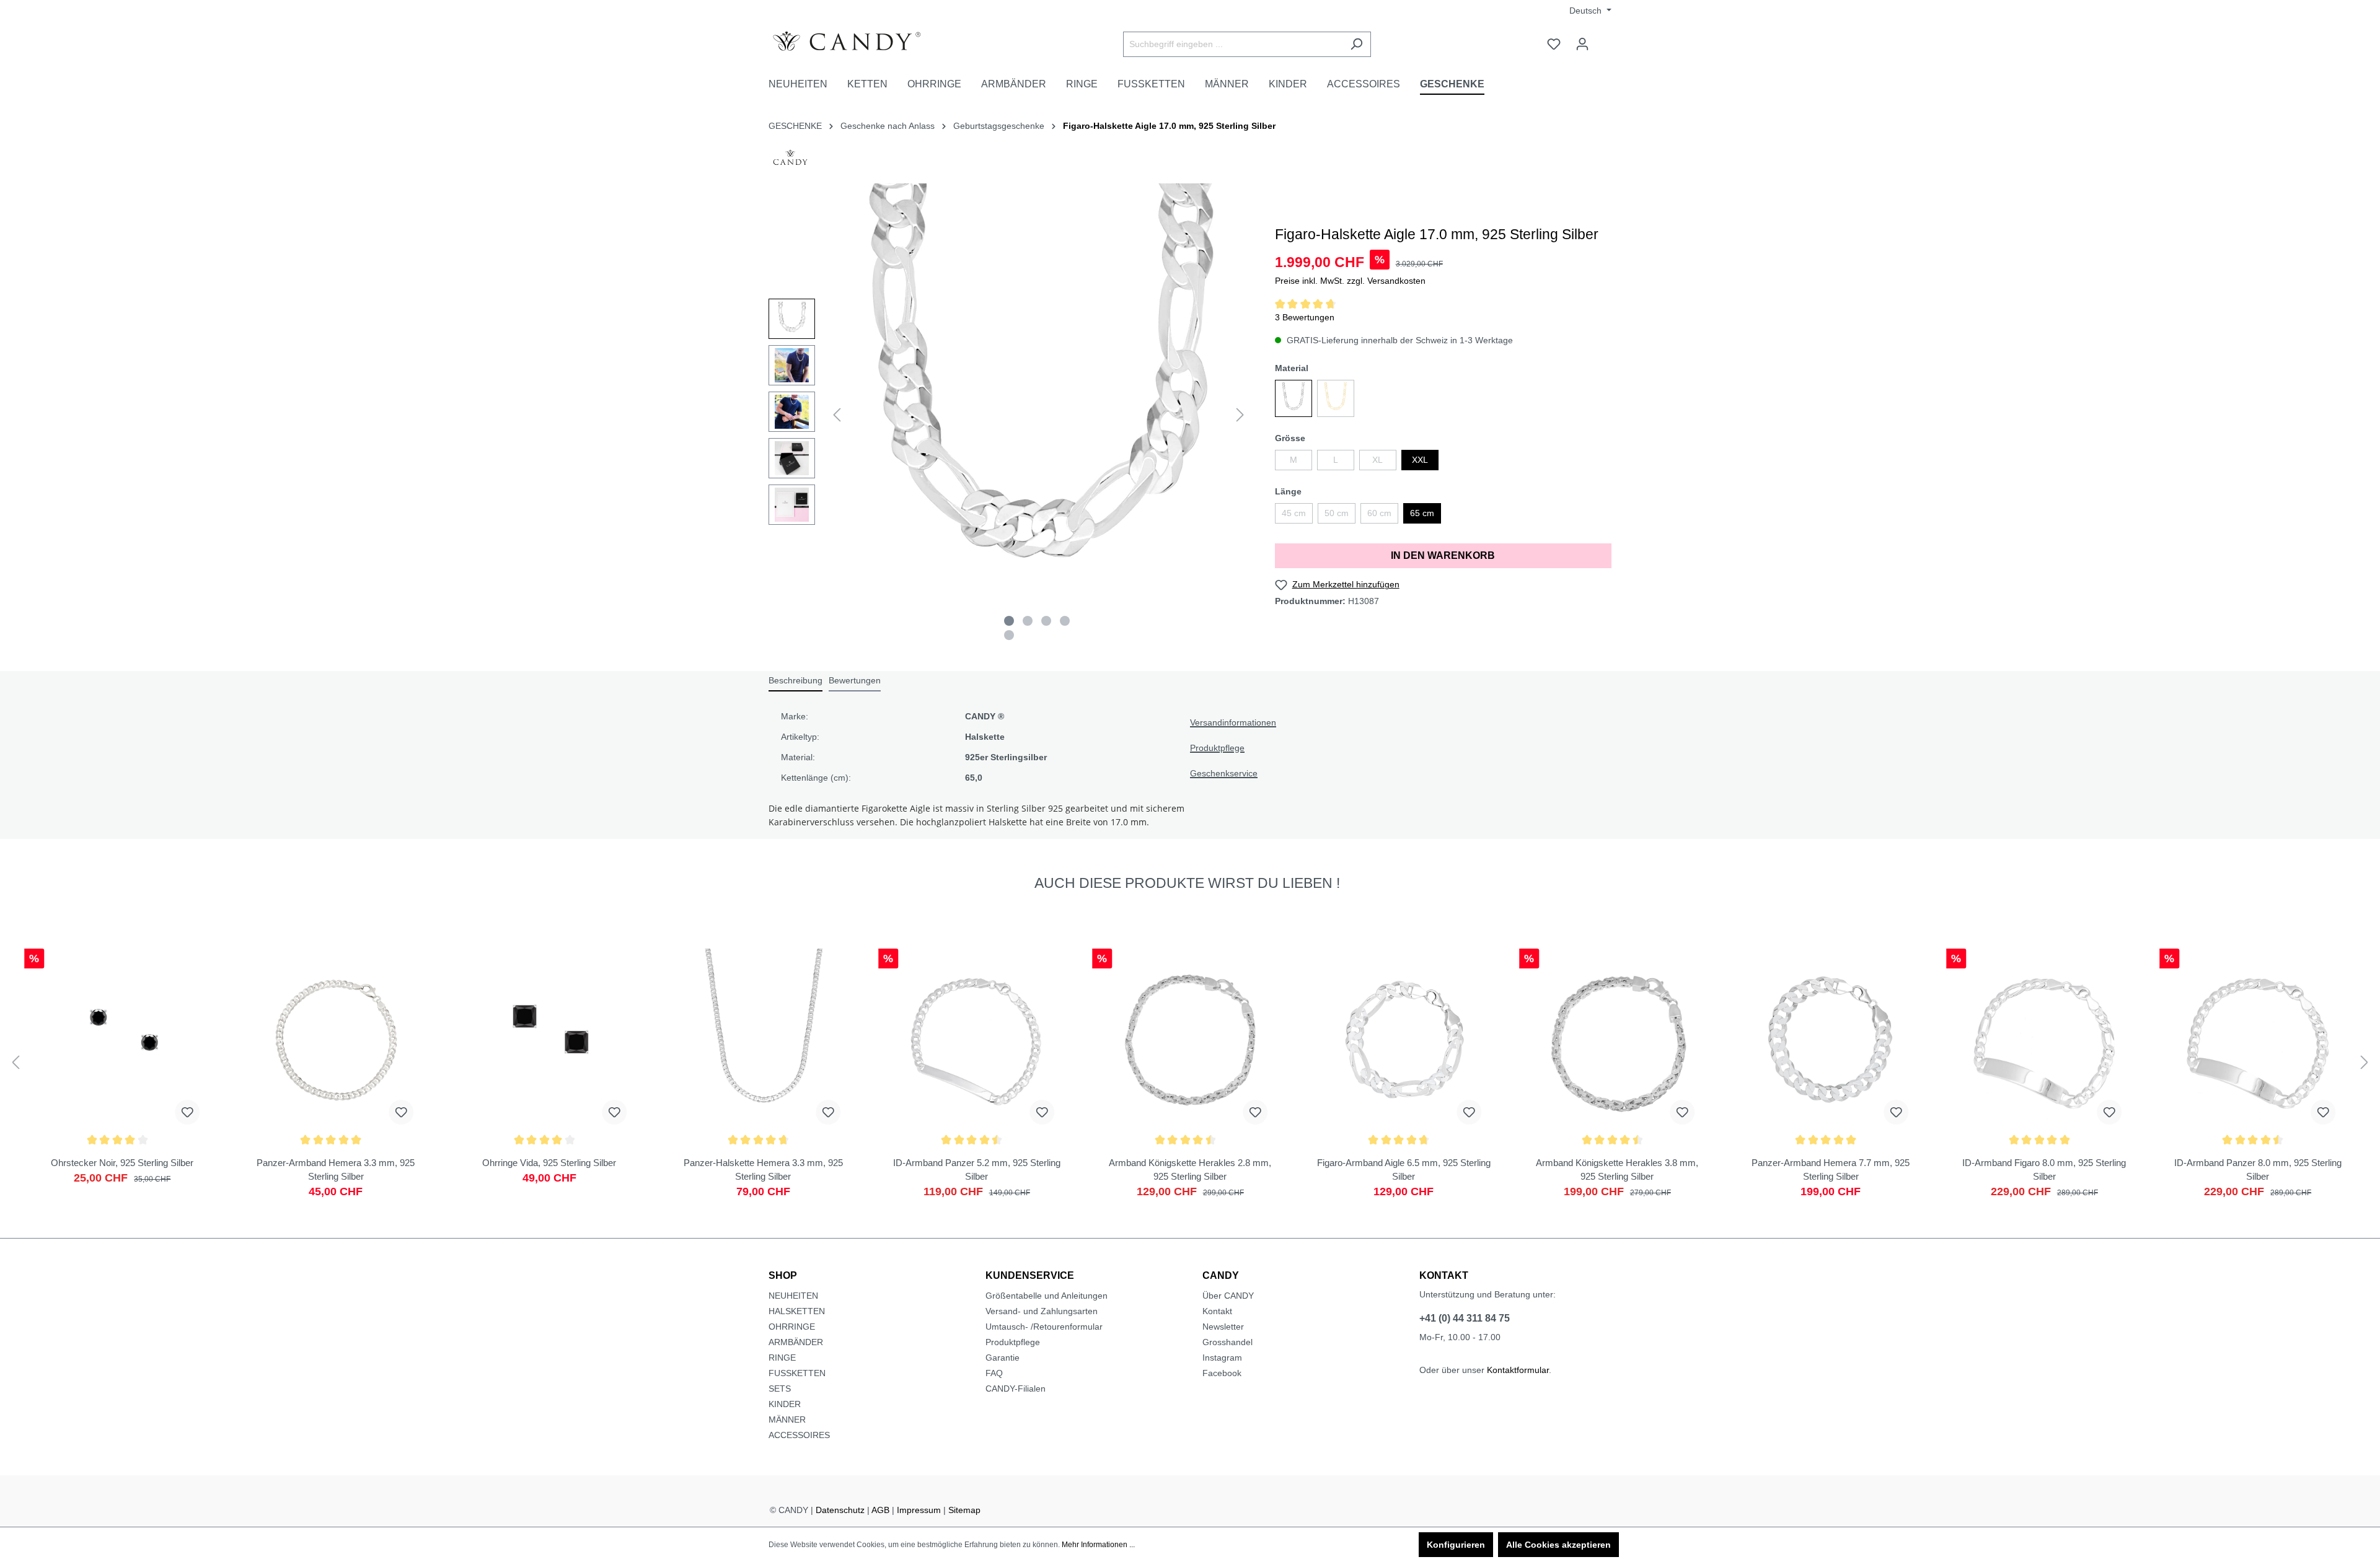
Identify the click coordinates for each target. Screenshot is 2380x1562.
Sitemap (964, 1510)
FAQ (994, 1373)
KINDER (785, 1404)
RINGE (782, 1358)
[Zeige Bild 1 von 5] (1009, 621)
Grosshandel (1227, 1342)
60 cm (1379, 513)
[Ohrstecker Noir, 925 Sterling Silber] (122, 1073)
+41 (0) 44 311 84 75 (1465, 1318)
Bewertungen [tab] (855, 680)
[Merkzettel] (1554, 44)
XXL (1420, 460)
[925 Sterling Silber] (1294, 398)
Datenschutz (840, 1510)
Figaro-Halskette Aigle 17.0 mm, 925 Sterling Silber (1169, 126)
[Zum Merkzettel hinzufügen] (188, 1112)
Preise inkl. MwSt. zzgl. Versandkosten (1350, 281)
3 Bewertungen (1305, 317)
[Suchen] (1356, 44)
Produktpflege (1217, 748)
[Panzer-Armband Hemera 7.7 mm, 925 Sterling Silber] (1831, 1073)
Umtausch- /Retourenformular (1044, 1327)
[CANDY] (790, 161)
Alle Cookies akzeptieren (1558, 1545)
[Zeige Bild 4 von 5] (1065, 621)
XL (1377, 460)
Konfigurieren (1456, 1545)
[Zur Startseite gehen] (862, 42)
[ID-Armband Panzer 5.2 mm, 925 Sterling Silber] (976, 1073)
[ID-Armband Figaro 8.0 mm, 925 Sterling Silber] (2044, 1073)
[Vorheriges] (837, 415)
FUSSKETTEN (797, 1373)
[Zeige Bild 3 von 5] (1046, 621)
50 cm (1337, 513)
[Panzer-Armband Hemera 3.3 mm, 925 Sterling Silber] (336, 1073)
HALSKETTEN (797, 1311)
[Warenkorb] (1604, 39)
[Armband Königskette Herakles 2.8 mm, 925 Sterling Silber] (1190, 1073)
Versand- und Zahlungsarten (1042, 1311)
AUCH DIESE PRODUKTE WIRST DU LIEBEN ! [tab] (1187, 883)
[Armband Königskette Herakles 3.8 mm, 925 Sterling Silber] (1617, 1073)
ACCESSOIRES (799, 1435)
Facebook (1222, 1373)
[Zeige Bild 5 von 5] (1009, 635)
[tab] (796, 681)
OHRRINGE (792, 1327)
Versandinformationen (1233, 722)
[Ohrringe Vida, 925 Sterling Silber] (549, 1073)
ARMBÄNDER (796, 1342)
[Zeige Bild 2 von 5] (1028, 621)
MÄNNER (787, 1419)
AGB (880, 1510)
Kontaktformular (1518, 1370)
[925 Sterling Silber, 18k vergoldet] (1336, 398)
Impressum (919, 1510)
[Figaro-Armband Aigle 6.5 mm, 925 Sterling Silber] (1404, 1073)
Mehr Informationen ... (1098, 1545)
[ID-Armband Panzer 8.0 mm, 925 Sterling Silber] (2258, 1073)
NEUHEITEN (793, 1296)
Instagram (1222, 1358)
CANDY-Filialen (1016, 1389)
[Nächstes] (1240, 415)
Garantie (1003, 1358)
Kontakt (1217, 1311)
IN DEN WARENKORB (1443, 555)
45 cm (1294, 513)
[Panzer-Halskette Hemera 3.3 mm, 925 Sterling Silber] (763, 1073)
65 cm (1422, 513)
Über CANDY (1228, 1296)
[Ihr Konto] (1582, 44)
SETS (780, 1389)
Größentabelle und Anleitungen (1047, 1296)
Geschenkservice (1224, 773)
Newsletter (1223, 1327)
